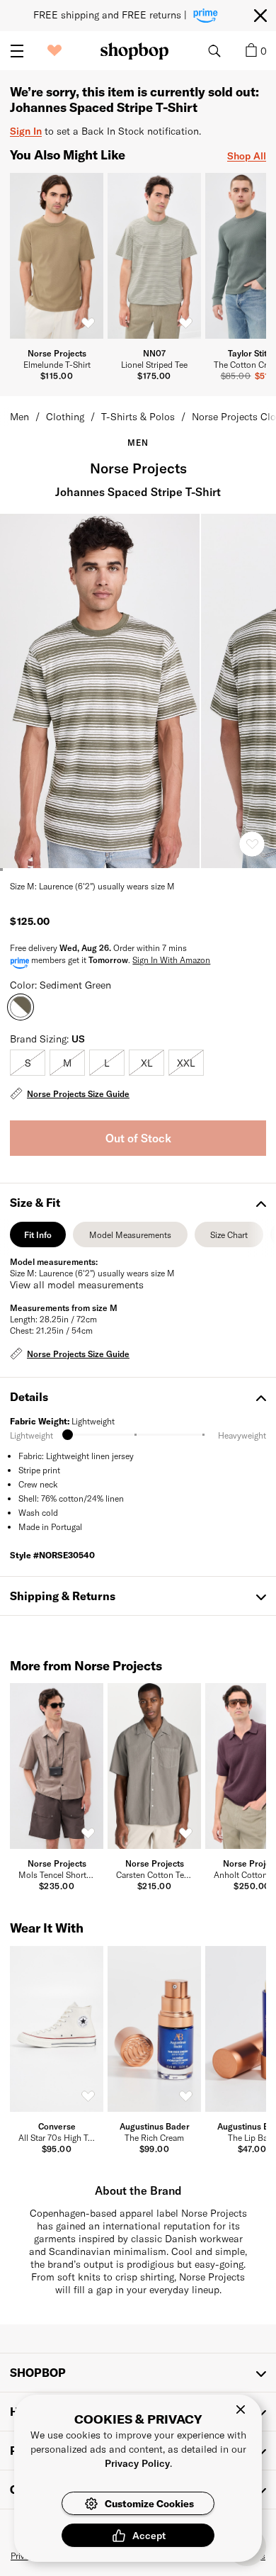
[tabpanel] (138, 1309)
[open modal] (100, 691)
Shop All (247, 156)
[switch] (88, 323)
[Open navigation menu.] (17, 51)
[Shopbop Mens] (134, 51)
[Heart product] (252, 844)
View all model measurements (77, 1284)
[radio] (28, 1063)
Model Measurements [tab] (130, 1238)
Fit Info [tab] (38, 1238)
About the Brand (138, 2190)
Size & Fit (35, 1202)
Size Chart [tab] (229, 1238)
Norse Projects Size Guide (78, 1093)
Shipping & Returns (63, 1596)
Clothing (65, 416)
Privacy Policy (137, 2463)
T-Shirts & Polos (138, 416)
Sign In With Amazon (171, 960)
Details (29, 1396)
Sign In (26, 131)
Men (19, 416)
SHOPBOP (38, 2372)
